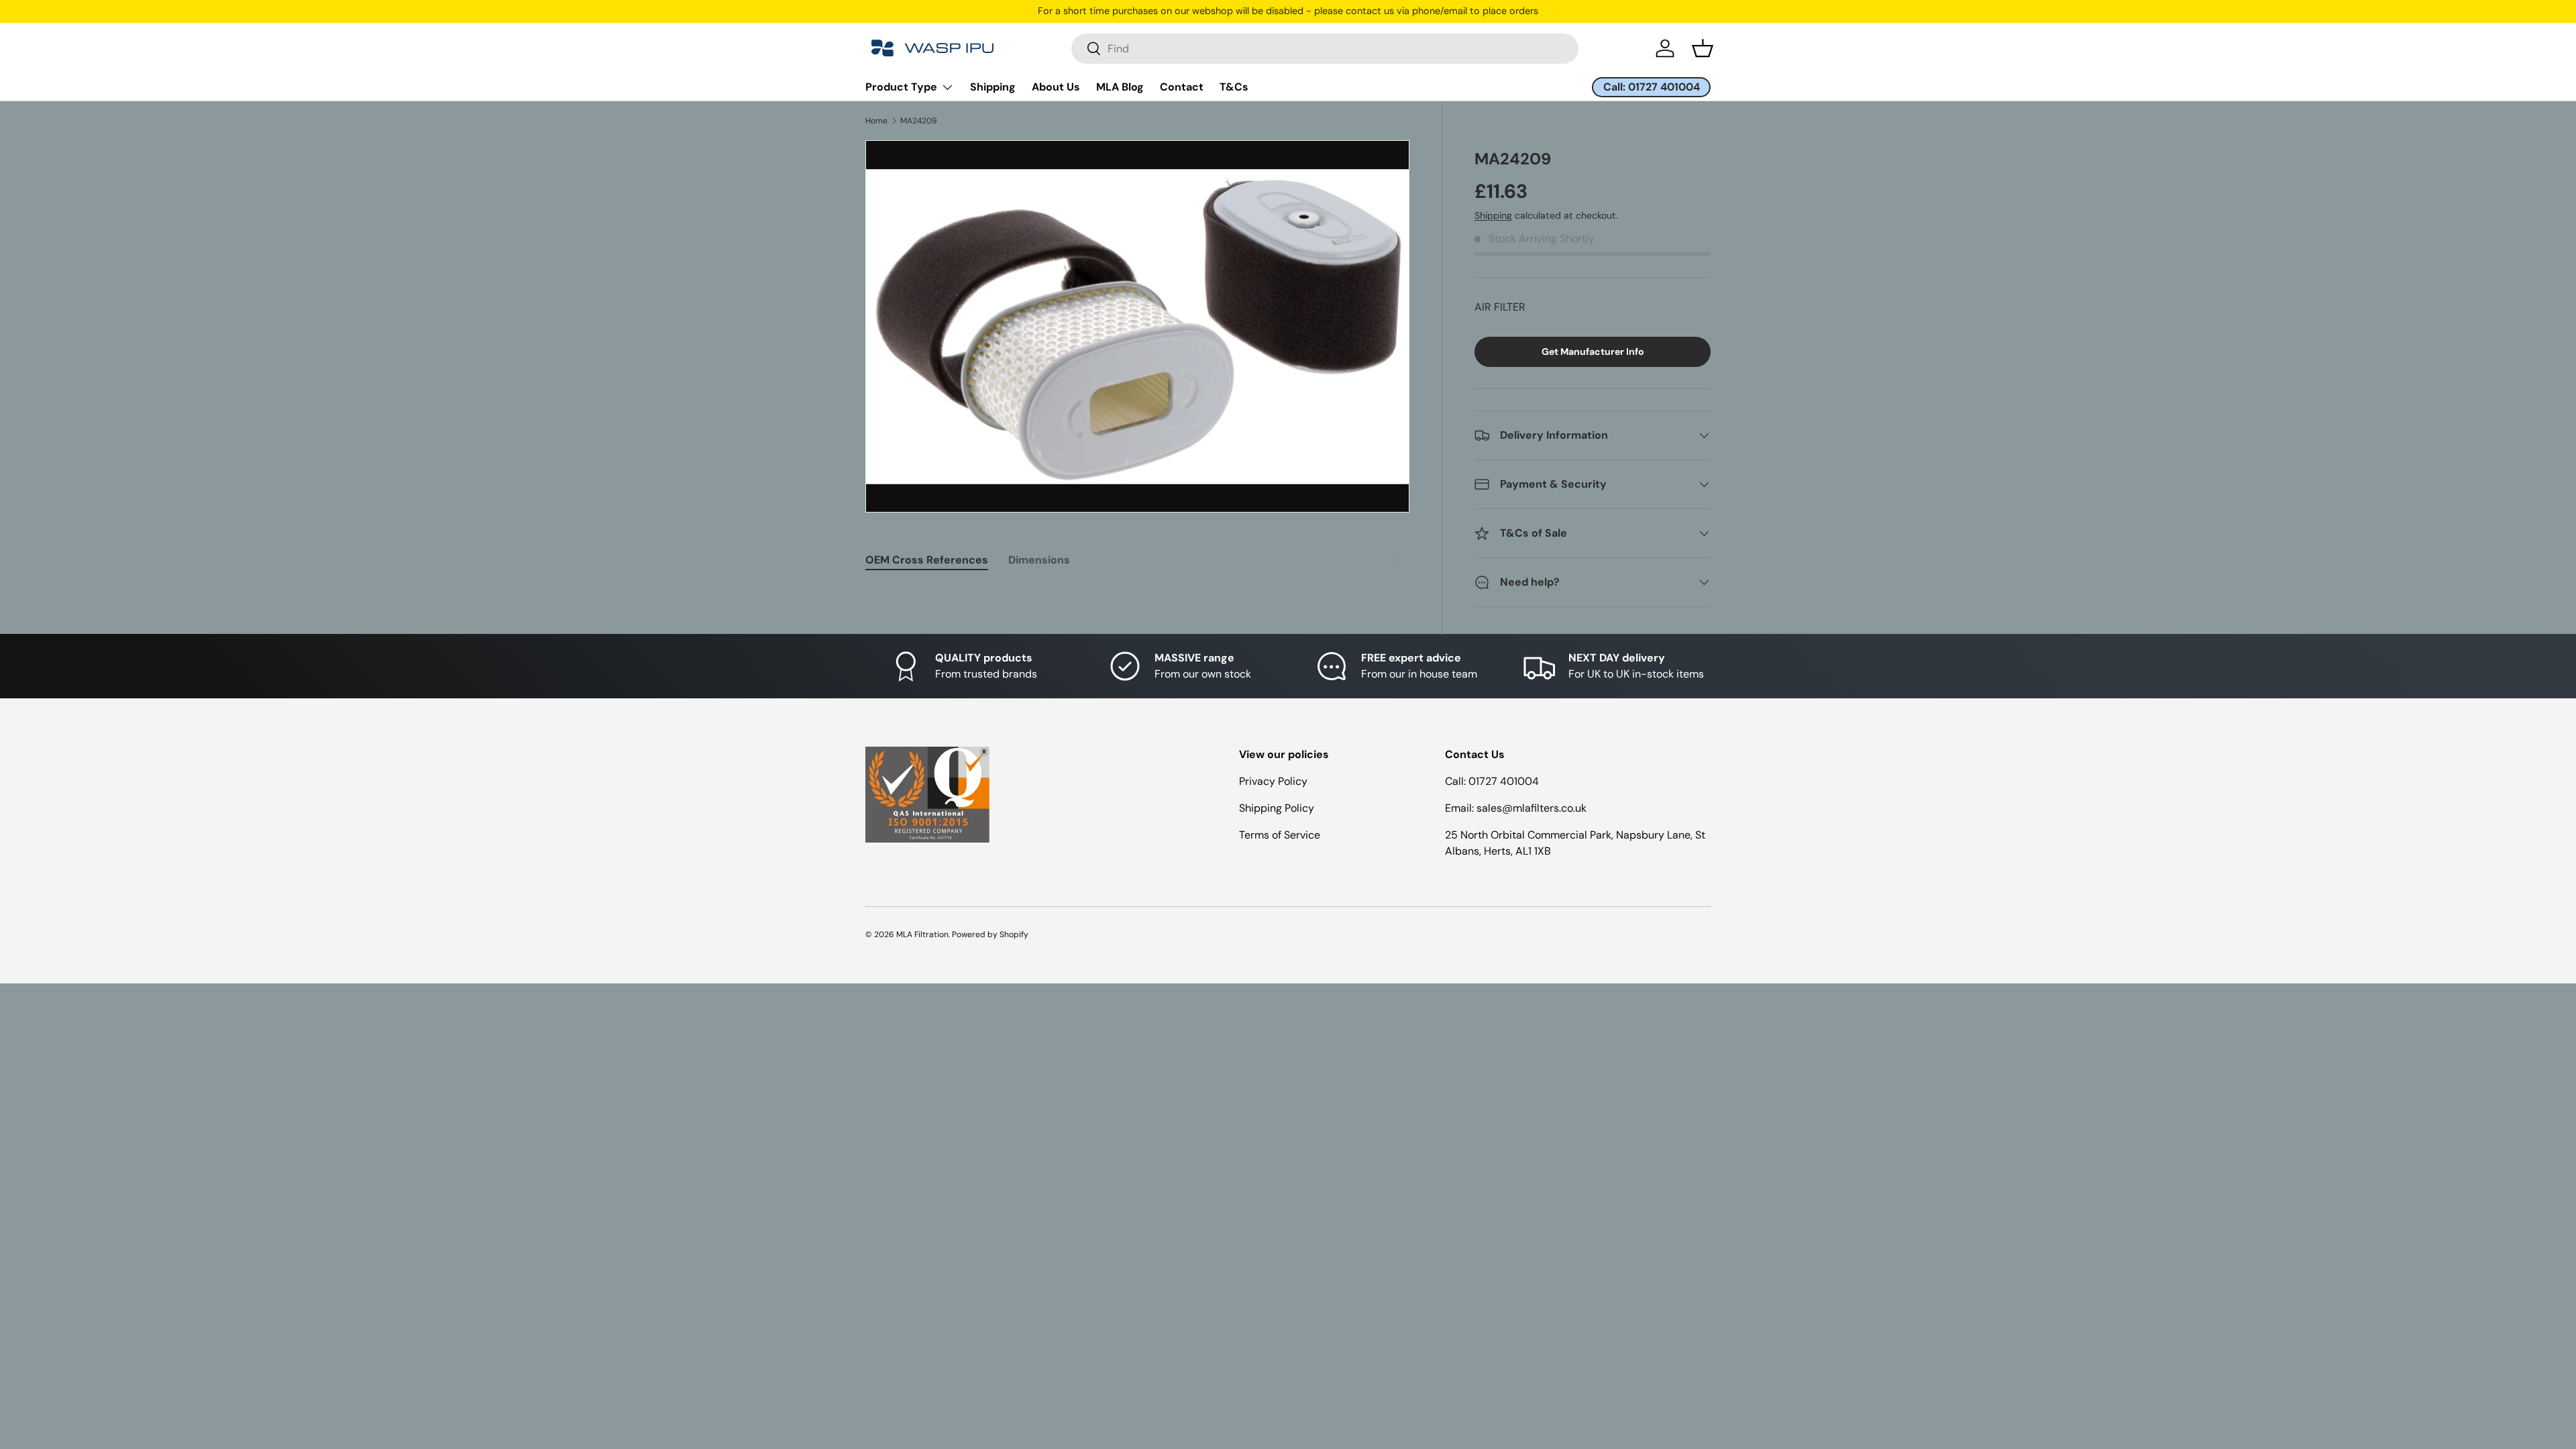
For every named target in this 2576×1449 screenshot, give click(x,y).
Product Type (901, 87)
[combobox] (1325, 49)
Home (876, 121)
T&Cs (1234, 87)
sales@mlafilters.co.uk (1532, 808)
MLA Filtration (922, 934)
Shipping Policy (1277, 808)
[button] (1703, 48)
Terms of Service (1280, 835)
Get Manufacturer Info (1593, 352)
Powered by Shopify (990, 934)
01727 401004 (1504, 781)
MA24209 (919, 121)
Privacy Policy (1273, 781)
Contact (1182, 87)
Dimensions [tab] (1039, 560)
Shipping (993, 87)
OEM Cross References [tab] (927, 560)
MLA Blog (1120, 87)
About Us (1056, 87)
